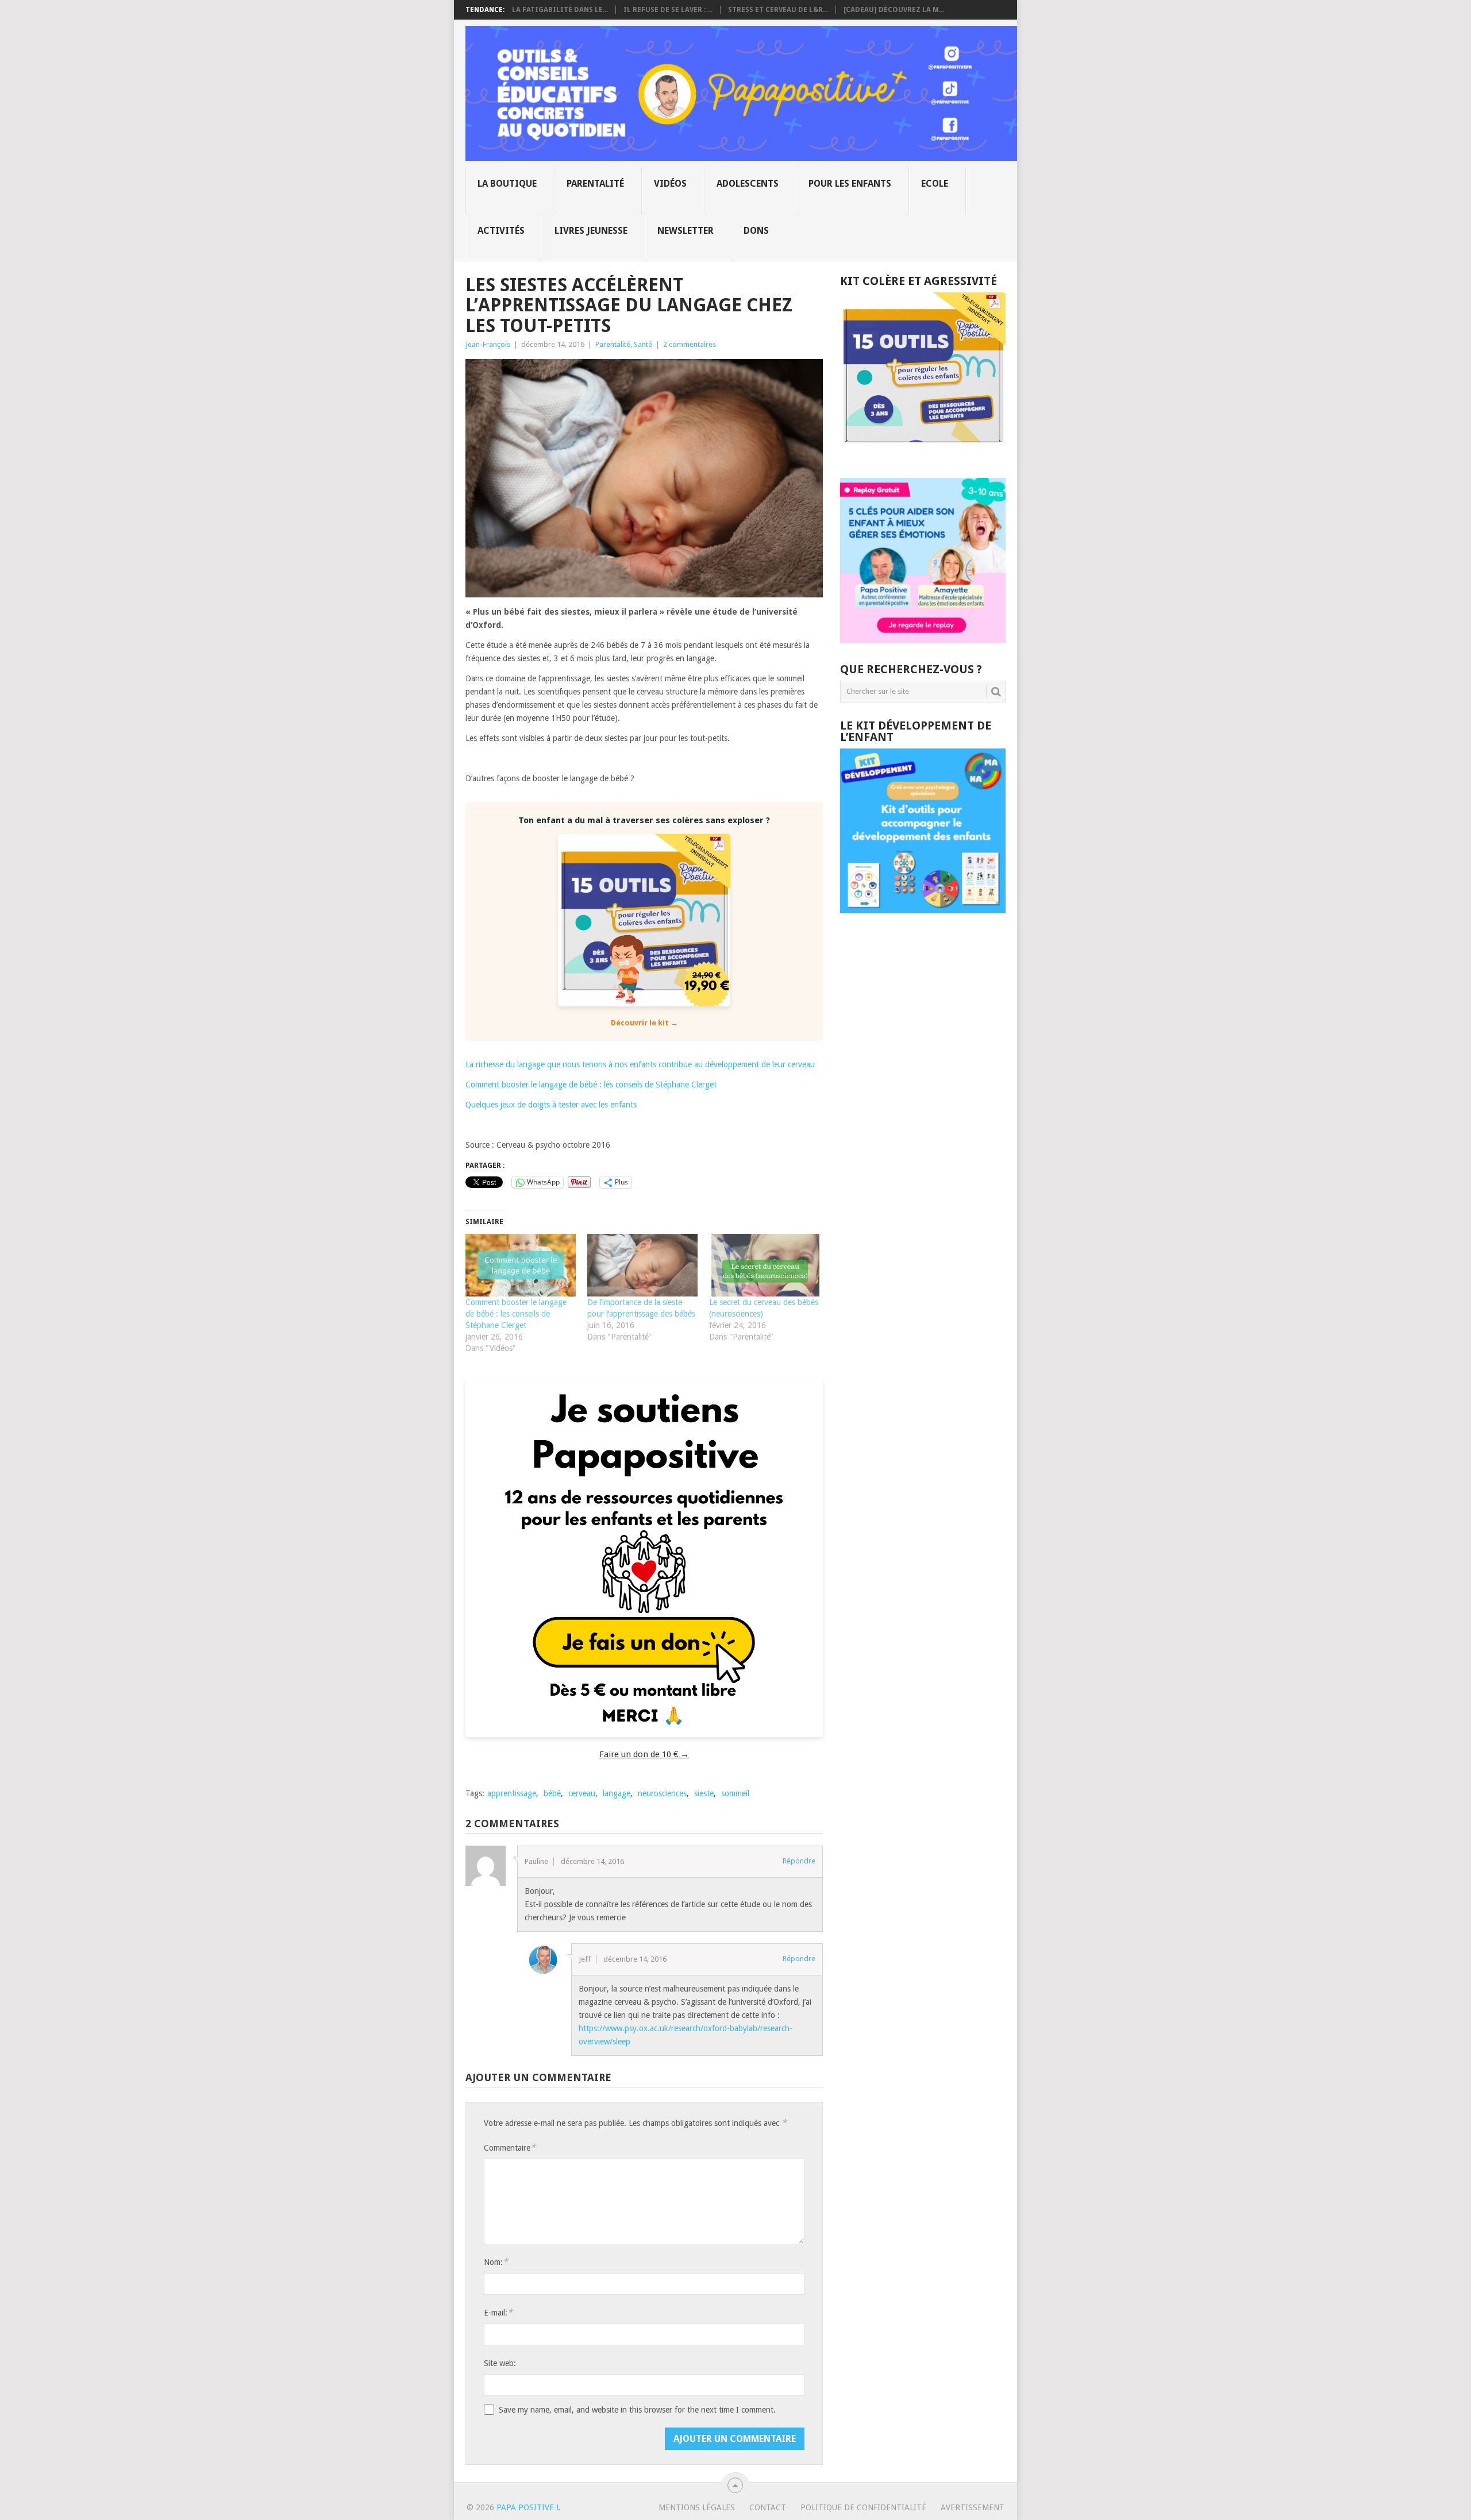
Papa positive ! (527, 2507)
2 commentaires (690, 344)
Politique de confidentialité (863, 2507)
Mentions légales (697, 2507)
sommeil (735, 1793)
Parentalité (595, 184)
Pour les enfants (850, 184)
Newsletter (686, 231)
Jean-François (488, 344)
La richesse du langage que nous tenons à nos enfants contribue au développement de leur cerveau (640, 1064)
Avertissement (973, 2507)
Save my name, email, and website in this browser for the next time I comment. (637, 2410)
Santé (643, 344)
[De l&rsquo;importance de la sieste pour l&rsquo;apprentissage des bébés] (642, 1265)
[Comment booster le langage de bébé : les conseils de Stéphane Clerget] (521, 1265)
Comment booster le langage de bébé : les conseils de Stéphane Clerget (591, 1085)
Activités (501, 231)
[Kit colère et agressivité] (923, 455)
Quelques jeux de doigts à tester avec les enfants (551, 1105)
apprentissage (512, 1793)
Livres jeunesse (591, 231)
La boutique (507, 184)
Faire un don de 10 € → (644, 1754)
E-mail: (498, 2312)
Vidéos (670, 184)
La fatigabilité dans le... (560, 10)
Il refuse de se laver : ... (668, 10)
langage (617, 1793)
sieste (704, 1793)
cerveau (582, 1793)
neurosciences (662, 1793)
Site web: (500, 2363)
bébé (552, 1793)
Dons (756, 231)
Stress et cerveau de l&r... (778, 10)
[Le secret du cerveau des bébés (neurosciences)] (764, 1265)
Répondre (799, 1861)
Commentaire (510, 2147)
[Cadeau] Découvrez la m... (894, 10)
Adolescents (748, 184)
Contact (768, 2507)
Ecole (935, 184)
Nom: (496, 2262)
